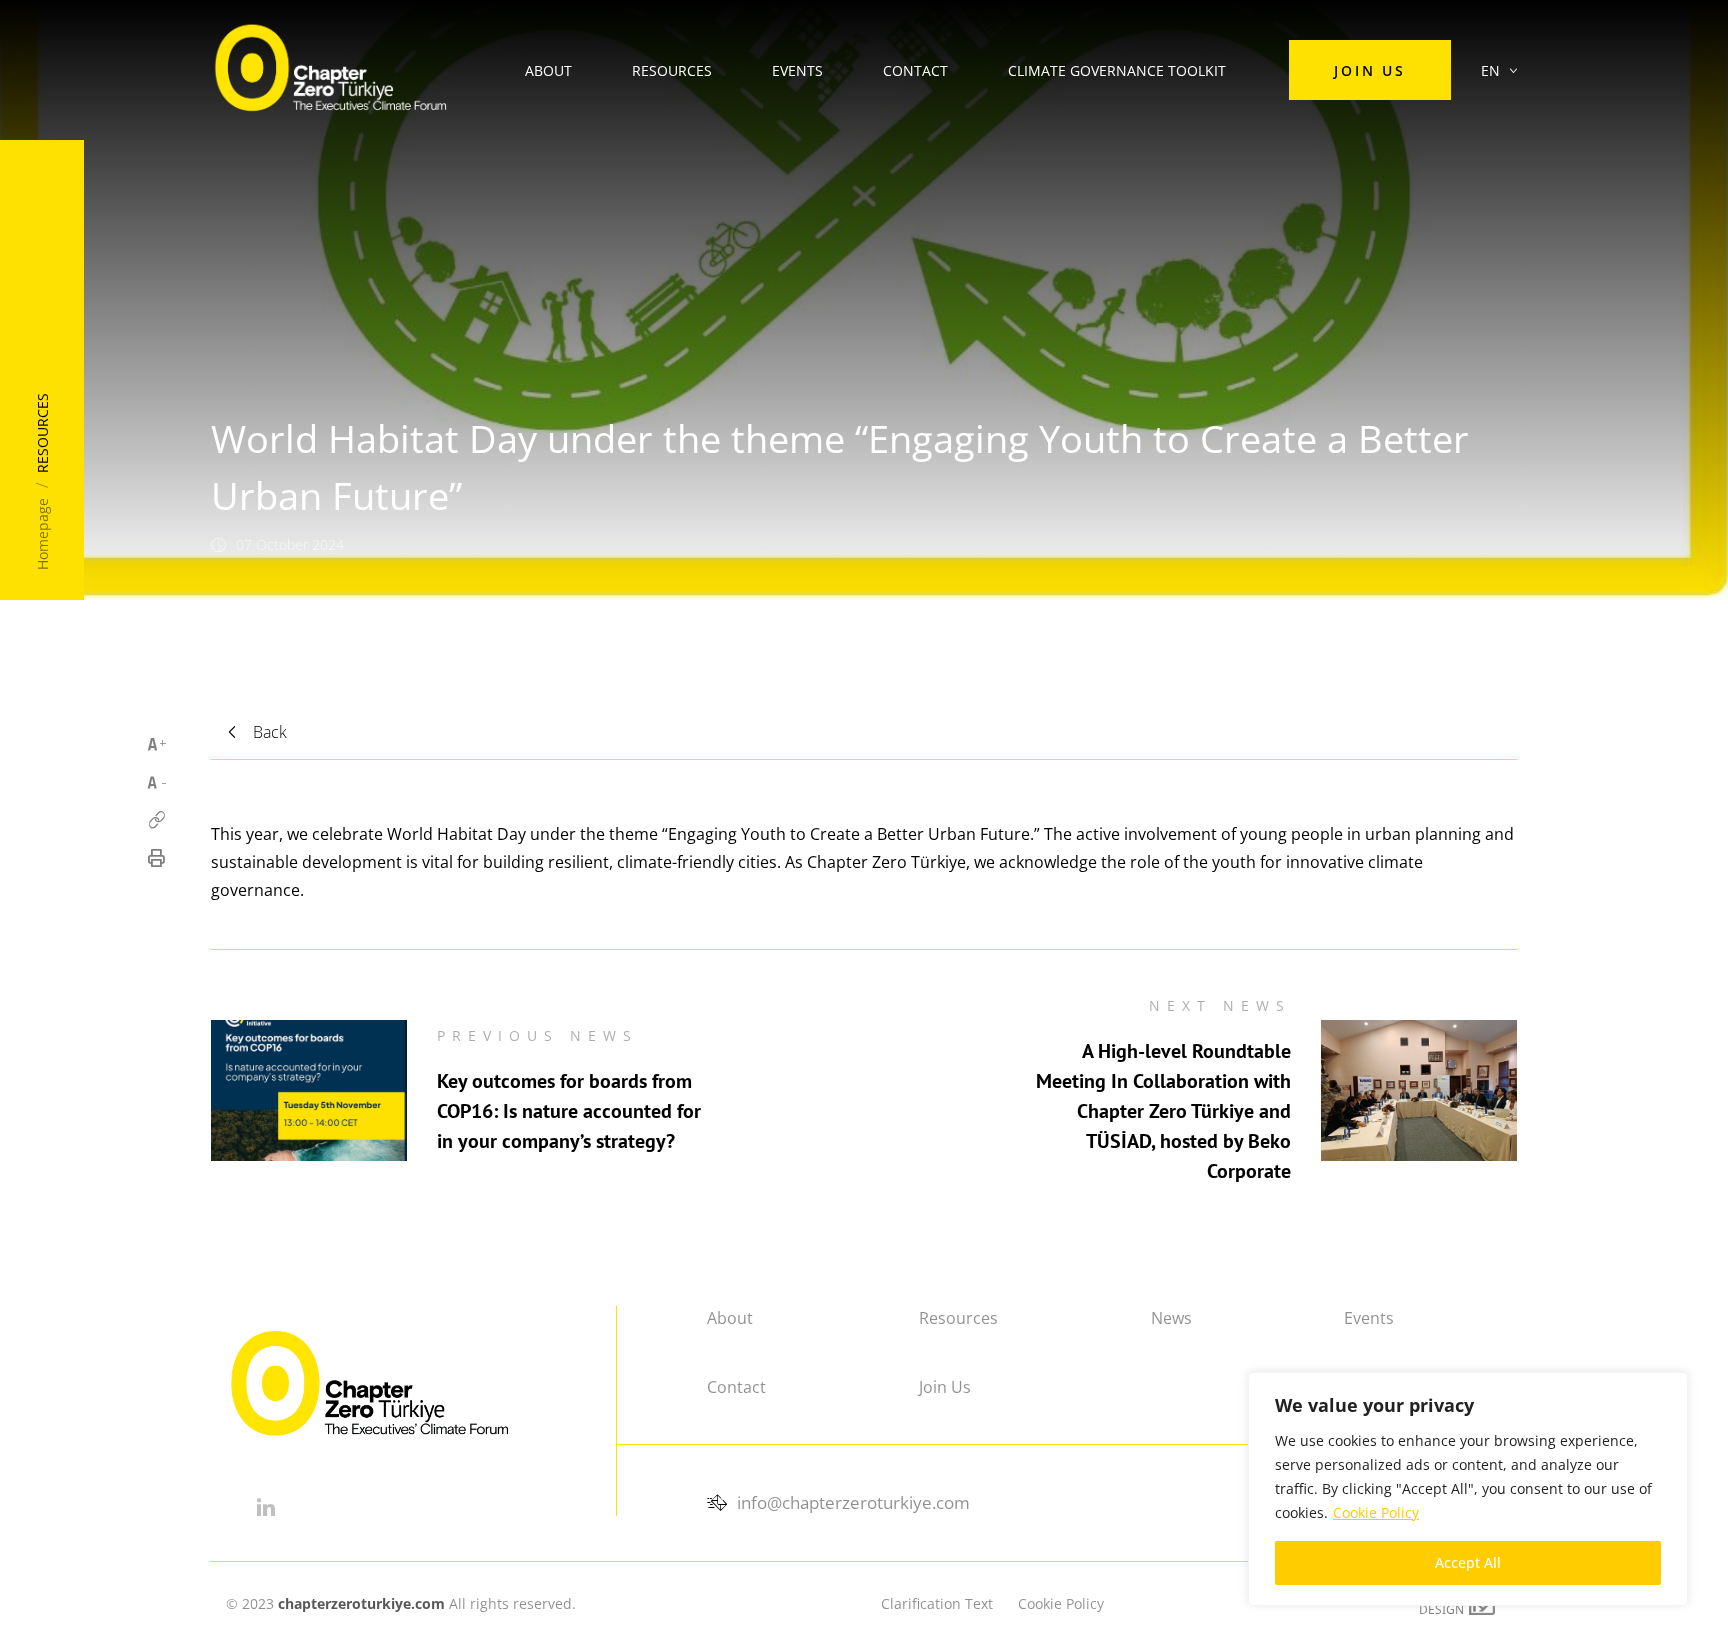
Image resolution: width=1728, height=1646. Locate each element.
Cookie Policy (1376, 1512)
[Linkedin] (265, 1507)
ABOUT (548, 70)
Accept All (1468, 1562)
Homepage (42, 534)
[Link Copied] (156, 820)
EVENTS (797, 70)
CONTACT (915, 70)
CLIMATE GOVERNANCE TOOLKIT (1117, 70)
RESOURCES (672, 70)
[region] (1468, 1489)
